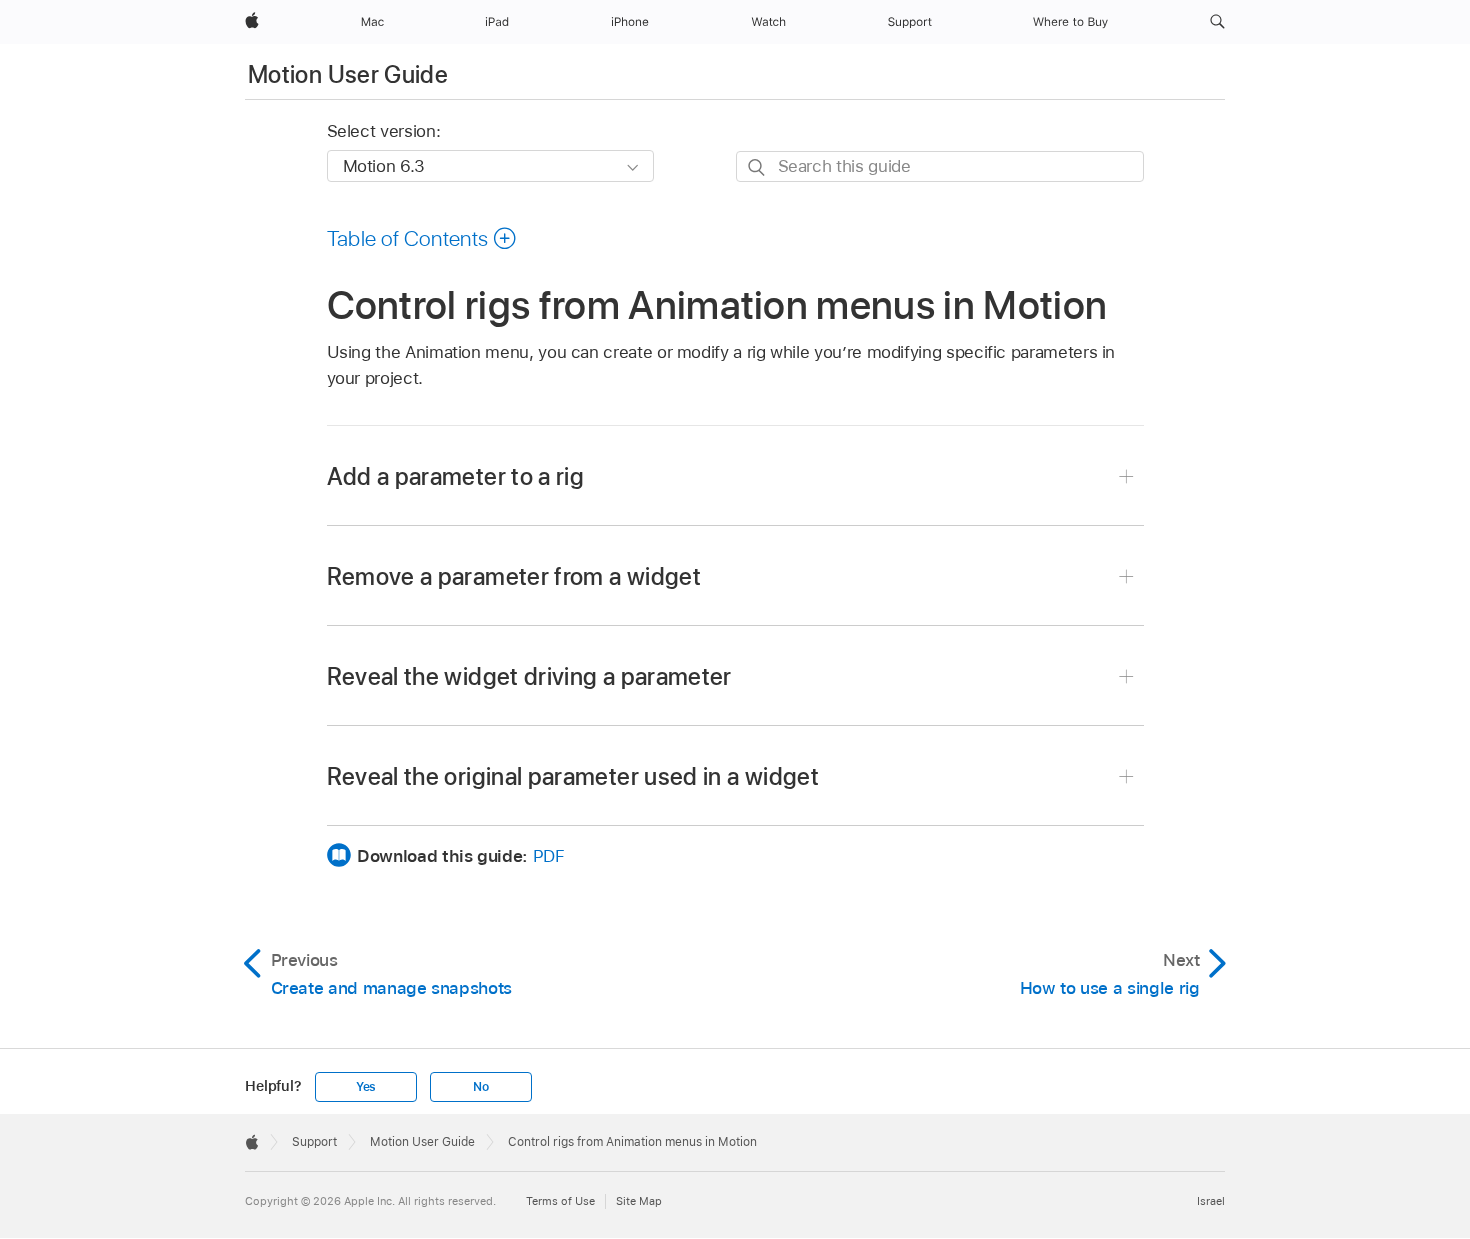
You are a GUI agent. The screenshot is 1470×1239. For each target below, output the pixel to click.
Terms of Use (560, 1201)
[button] (1217, 22)
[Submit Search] (757, 167)
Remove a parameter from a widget (514, 576)
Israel (1211, 1201)
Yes (366, 1087)
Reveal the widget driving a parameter (529, 676)
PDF (549, 856)
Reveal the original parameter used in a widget (573, 776)
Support (314, 1142)
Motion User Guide (348, 74)
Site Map (639, 1201)
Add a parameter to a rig (456, 476)
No (481, 1087)
